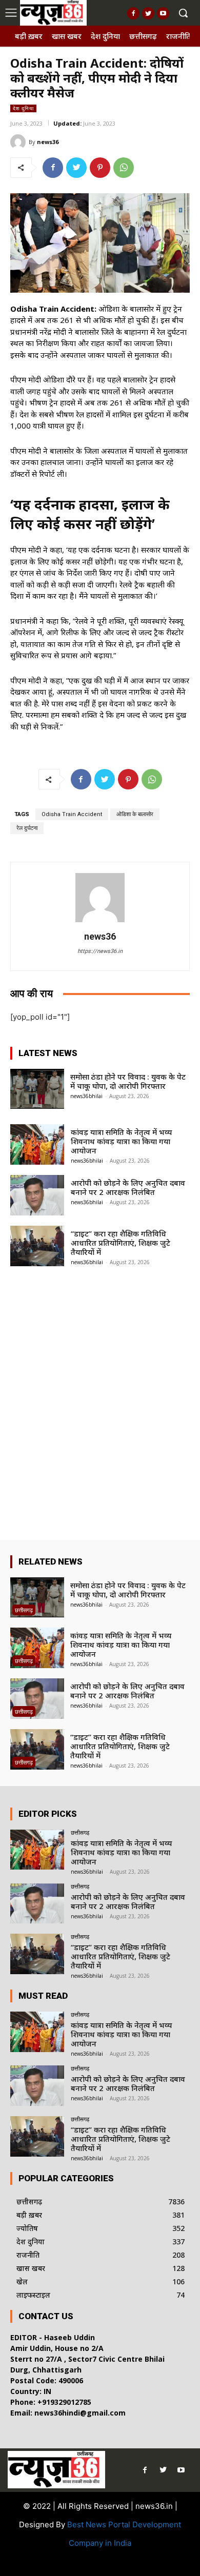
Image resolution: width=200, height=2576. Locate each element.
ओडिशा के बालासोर (135, 814)
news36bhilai (86, 1096)
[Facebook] (133, 13)
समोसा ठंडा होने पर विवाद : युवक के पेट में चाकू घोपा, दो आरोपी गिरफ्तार (128, 1081)
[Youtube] (163, 13)
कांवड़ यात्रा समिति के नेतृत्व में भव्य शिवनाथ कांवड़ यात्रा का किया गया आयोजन (121, 1141)
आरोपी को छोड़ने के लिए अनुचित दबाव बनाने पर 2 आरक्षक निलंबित (128, 1187)
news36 (48, 142)
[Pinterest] (100, 168)
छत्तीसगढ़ (24, 1610)
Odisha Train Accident (72, 814)
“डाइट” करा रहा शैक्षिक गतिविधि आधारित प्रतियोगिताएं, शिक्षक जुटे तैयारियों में (121, 1243)
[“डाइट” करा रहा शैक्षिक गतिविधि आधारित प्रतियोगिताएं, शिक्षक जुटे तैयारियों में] (37, 1246)
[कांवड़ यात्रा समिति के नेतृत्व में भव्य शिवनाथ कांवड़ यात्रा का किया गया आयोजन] (37, 1144)
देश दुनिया (23, 108)
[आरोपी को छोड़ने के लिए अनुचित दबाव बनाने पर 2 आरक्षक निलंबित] (37, 1195)
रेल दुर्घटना (27, 828)
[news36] (19, 142)
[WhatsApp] (124, 168)
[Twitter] (148, 13)
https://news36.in (100, 951)
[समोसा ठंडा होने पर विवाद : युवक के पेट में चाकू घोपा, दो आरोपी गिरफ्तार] (37, 1089)
